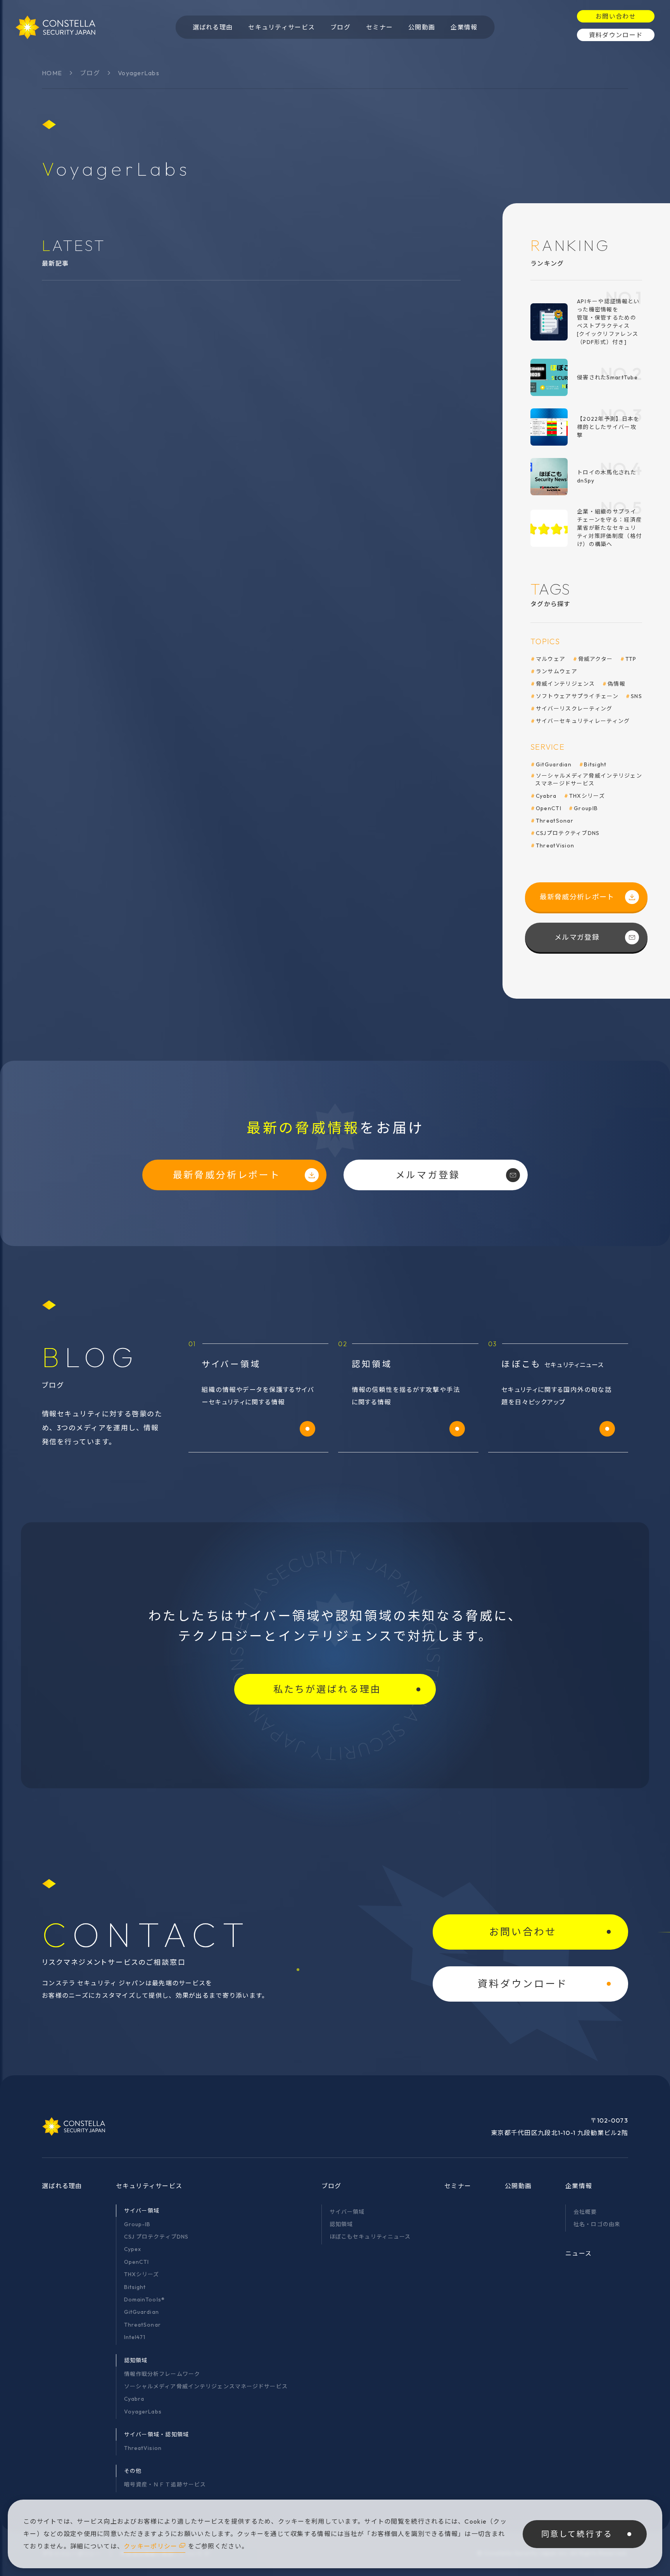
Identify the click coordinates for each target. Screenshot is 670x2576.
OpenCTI (549, 808)
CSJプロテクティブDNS (568, 833)
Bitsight (595, 764)
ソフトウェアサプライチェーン (577, 696)
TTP (631, 659)
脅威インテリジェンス (566, 684)
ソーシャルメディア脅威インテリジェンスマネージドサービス (589, 780)
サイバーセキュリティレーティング (583, 721)
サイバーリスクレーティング (574, 709)
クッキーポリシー (150, 2546)
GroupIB (586, 808)
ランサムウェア (557, 671)
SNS (636, 696)
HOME (52, 73)
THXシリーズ (587, 796)
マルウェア (551, 659)
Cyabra (546, 796)
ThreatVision (555, 845)
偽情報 (616, 684)
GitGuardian (554, 764)
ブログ (90, 73)
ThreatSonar (555, 821)
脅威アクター (596, 659)
